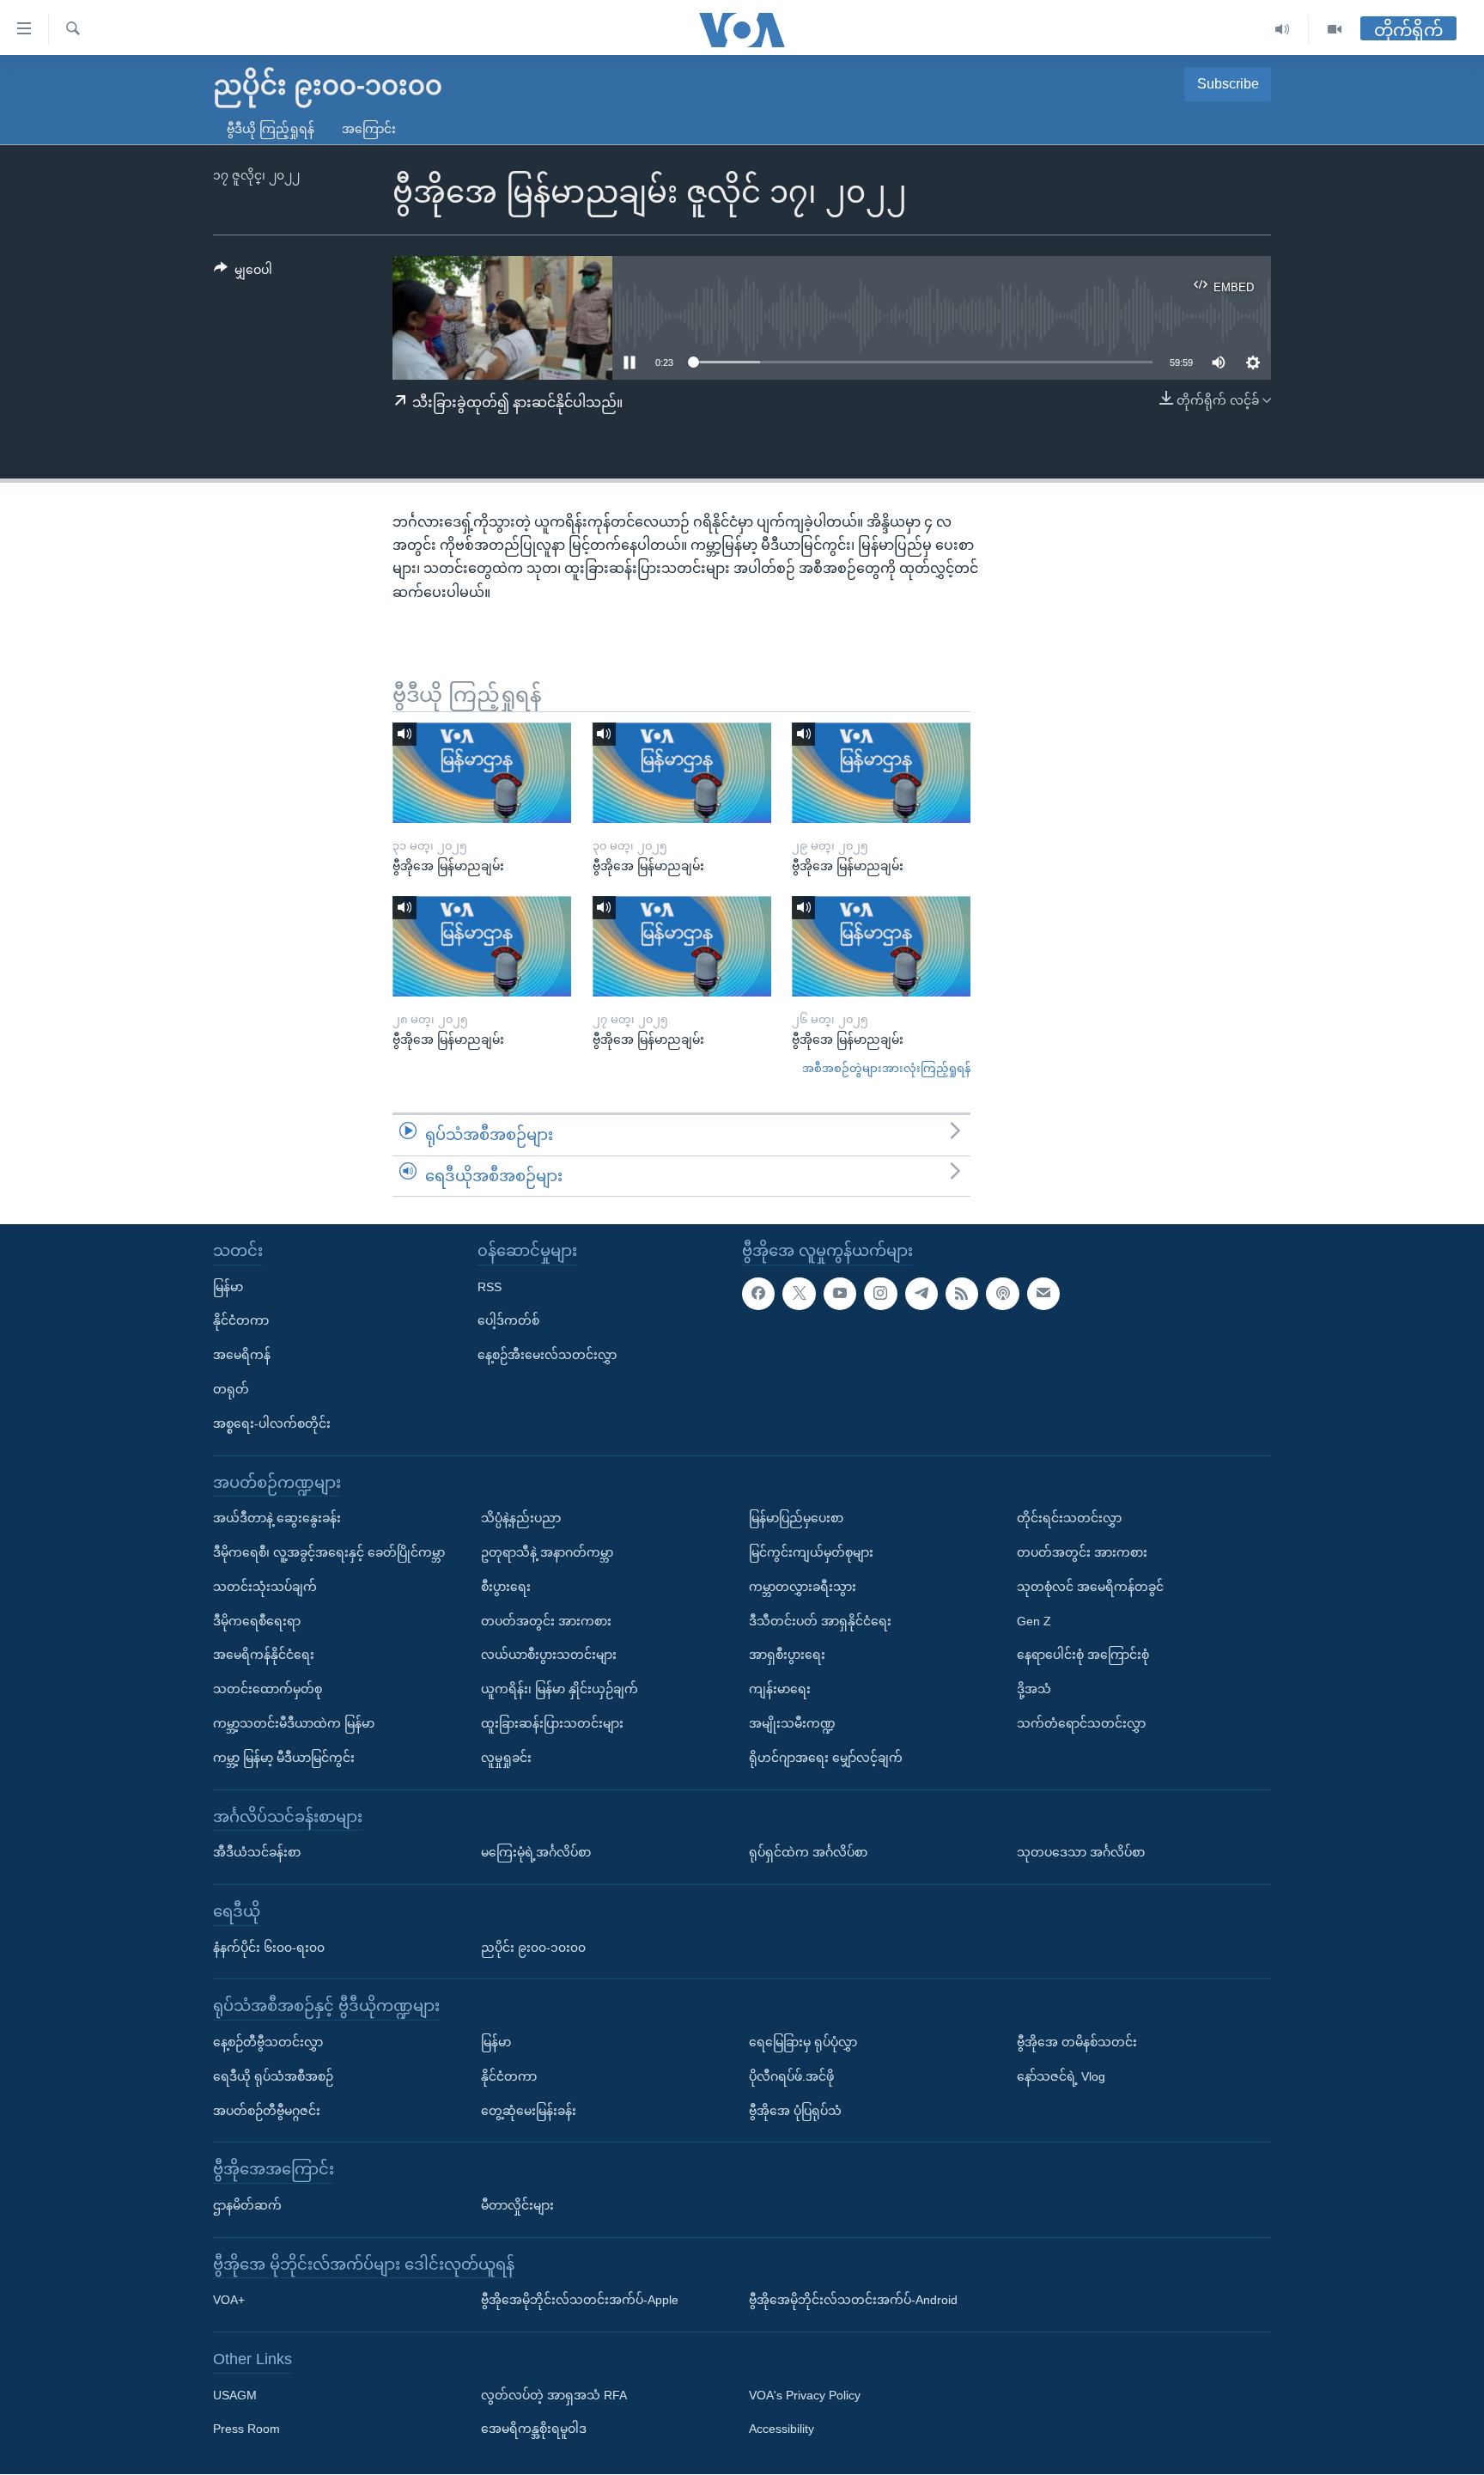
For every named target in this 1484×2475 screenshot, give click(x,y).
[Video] (1335, 30)
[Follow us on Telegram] (921, 1294)
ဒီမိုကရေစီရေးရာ (257, 1621)
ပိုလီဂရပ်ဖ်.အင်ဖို (791, 2076)
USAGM (235, 2395)
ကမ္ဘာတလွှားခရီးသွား (803, 1587)
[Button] (243, 273)
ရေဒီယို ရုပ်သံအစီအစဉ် (273, 2076)
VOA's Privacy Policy (805, 2395)
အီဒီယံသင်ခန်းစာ (257, 1853)
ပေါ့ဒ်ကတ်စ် (508, 1321)
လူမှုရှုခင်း (506, 1758)
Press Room (246, 2429)
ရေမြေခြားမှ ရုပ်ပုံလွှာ (803, 2042)
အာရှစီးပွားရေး (787, 1655)
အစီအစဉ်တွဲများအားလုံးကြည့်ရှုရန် (886, 1068)
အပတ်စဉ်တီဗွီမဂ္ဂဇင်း (267, 2111)
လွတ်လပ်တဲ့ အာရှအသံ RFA (554, 2395)
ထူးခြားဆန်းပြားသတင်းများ (552, 1723)
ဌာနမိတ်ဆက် (247, 2205)
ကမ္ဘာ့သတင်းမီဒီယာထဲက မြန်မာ (294, 1723)
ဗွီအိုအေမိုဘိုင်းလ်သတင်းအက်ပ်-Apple (580, 2301)
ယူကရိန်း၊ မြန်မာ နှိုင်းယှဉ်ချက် (560, 1690)
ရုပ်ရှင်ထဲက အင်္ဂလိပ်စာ (808, 1853)
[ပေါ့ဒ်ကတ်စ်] (1002, 1294)
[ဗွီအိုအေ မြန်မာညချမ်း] (482, 773)
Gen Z (1034, 1621)
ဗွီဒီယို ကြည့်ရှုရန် (271, 129)
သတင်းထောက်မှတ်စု (268, 1690)
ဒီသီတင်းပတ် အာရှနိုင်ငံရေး (820, 1621)
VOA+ (229, 2301)
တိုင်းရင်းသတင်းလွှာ (1069, 1519)
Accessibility (782, 2429)
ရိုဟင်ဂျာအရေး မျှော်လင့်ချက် (826, 1758)
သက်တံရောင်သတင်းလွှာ (1081, 1723)
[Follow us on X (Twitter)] (799, 1294)
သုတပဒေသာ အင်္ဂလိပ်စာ (1081, 1853)
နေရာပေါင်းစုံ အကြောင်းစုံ (1083, 1655)
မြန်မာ (228, 1287)
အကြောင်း (369, 129)
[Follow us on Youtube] (840, 1294)
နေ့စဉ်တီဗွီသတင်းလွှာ (268, 2042)
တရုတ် (231, 1389)
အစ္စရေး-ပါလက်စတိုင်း (272, 1423)
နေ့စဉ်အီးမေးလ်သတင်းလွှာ (547, 1356)
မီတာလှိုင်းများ (517, 2205)
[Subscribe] (1043, 1294)
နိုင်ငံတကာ (241, 1321)
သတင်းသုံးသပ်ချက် (265, 1587)
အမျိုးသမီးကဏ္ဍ (792, 1723)
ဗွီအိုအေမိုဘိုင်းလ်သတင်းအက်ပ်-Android (853, 2301)
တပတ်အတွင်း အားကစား (546, 1621)
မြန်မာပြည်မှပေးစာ (796, 1519)
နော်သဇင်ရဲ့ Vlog (1061, 2076)
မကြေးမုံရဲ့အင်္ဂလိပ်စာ (536, 1853)
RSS (490, 1287)
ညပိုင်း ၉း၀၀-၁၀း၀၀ (533, 1948)
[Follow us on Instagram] (880, 1294)
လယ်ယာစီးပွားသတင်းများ (549, 1655)
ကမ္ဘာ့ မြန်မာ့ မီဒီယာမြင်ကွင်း (284, 1758)
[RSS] (962, 1294)
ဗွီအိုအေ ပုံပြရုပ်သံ (795, 2111)
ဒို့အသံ (1034, 1690)
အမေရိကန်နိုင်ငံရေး (264, 1655)
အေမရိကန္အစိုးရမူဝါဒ (534, 2429)
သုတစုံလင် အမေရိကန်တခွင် (1090, 1587)
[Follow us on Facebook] (758, 1294)
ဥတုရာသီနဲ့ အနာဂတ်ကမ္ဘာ (547, 1552)
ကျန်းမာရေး (780, 1690)
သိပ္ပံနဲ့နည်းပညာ (521, 1519)
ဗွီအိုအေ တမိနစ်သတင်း (1077, 2042)
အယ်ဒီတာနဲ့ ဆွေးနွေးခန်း (277, 1519)
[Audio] (1283, 30)
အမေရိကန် (242, 1356)
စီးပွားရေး (506, 1587)
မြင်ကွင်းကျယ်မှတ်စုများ (811, 1552)
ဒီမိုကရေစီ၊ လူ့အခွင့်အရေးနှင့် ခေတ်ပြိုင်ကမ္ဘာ (329, 1552)
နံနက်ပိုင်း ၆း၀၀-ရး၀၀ (269, 1948)
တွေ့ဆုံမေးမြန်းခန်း (529, 2111)
